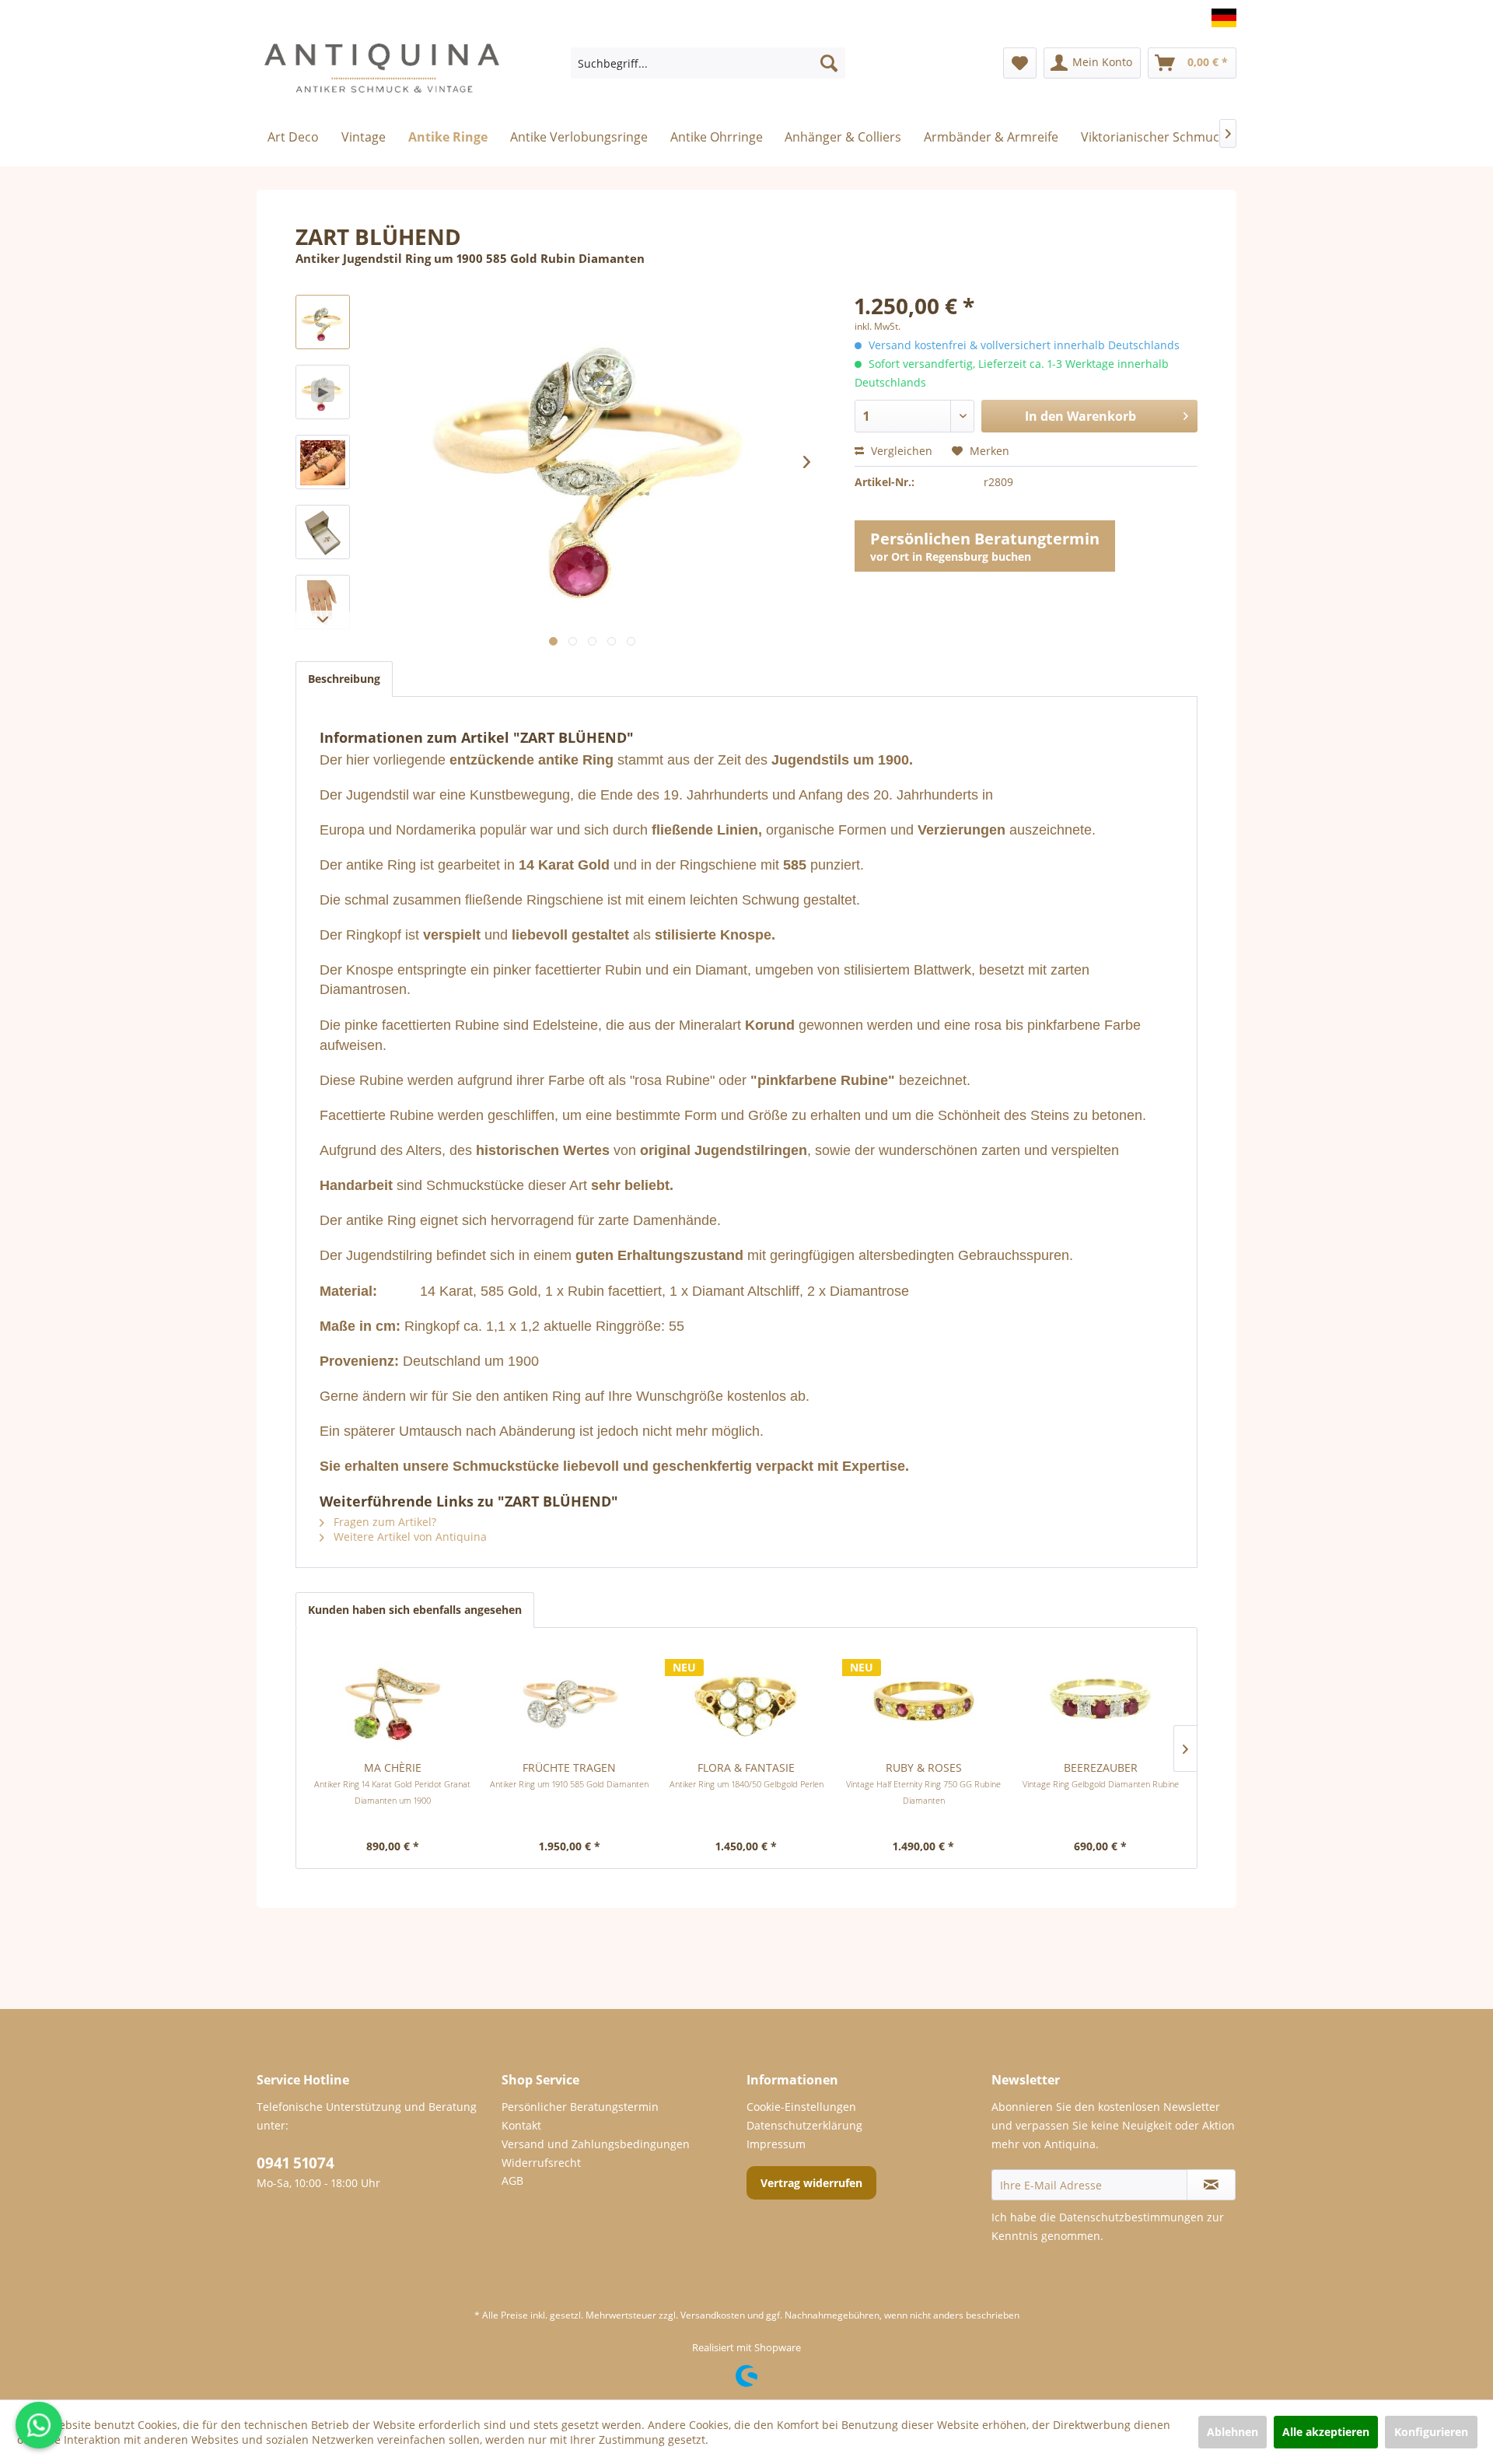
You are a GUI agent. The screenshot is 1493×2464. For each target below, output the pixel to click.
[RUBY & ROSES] (924, 1698)
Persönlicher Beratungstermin (580, 2107)
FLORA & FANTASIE (746, 1775)
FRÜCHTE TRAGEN (569, 1775)
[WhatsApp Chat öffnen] (39, 2425)
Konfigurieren (1431, 2432)
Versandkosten (713, 2315)
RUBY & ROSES (923, 1783)
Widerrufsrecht (541, 2163)
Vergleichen (900, 451)
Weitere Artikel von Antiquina (409, 1536)
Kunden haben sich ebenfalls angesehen (415, 1610)
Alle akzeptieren (1326, 2432)
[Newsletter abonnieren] (1211, 2185)
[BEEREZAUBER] (1100, 1698)
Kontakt (521, 2125)
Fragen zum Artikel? (383, 1522)
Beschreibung (344, 679)
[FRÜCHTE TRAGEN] (570, 1698)
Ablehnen (1233, 2432)
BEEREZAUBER (1101, 1775)
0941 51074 (295, 2163)
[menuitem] (708, 63)
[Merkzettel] (1020, 63)
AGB (512, 2180)
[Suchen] (829, 63)
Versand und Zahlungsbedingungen (596, 2144)
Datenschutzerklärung (804, 2125)
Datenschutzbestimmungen (1131, 2217)
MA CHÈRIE (392, 1783)
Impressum (776, 2144)
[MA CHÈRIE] (393, 1698)
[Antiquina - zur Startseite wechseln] (382, 75)
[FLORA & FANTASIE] (746, 1698)
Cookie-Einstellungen (801, 2107)
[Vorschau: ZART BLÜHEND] (323, 462)
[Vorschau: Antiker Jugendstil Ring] (323, 322)
